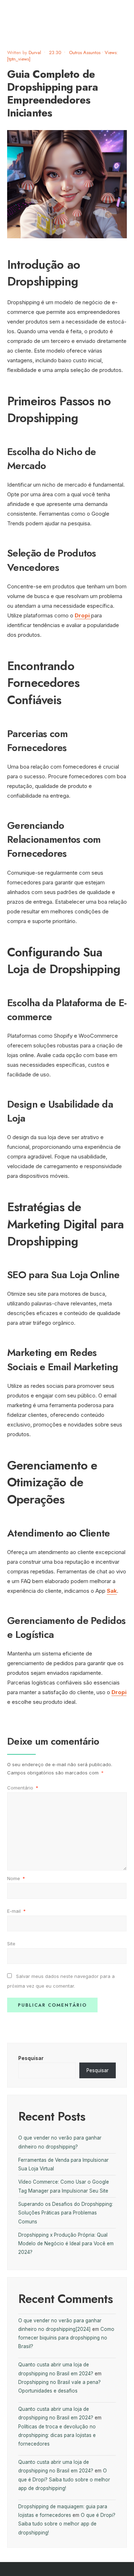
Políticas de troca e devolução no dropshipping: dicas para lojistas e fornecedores (57, 2435)
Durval (35, 52)
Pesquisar (31, 2058)
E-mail (16, 1911)
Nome (16, 1878)
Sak (112, 1591)
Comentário (23, 1788)
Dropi (83, 615)
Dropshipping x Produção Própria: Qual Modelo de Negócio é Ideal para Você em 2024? (66, 2244)
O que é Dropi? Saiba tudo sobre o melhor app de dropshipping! (64, 2479)
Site (11, 1944)
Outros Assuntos (85, 52)
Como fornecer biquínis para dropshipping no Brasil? (66, 2338)
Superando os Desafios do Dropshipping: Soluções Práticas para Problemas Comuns (66, 2213)
